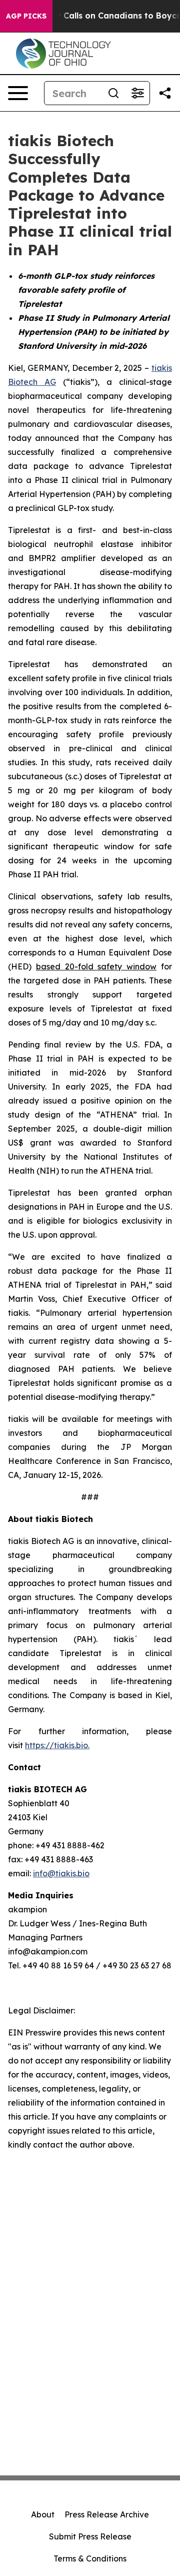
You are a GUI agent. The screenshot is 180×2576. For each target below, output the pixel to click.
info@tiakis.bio (61, 1873)
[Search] (113, 93)
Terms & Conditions (90, 2558)
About (43, 2514)
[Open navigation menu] (18, 93)
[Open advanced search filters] (137, 93)
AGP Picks (26, 16)
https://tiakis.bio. (57, 1745)
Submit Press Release (90, 2536)
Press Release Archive (107, 2514)
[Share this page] (165, 93)
